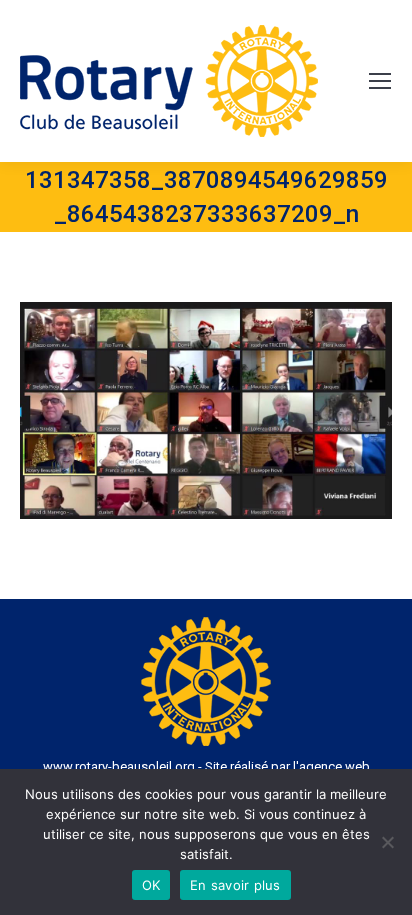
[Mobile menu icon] (380, 81)
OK (151, 885)
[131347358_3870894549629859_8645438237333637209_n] (206, 410)
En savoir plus (235, 885)
